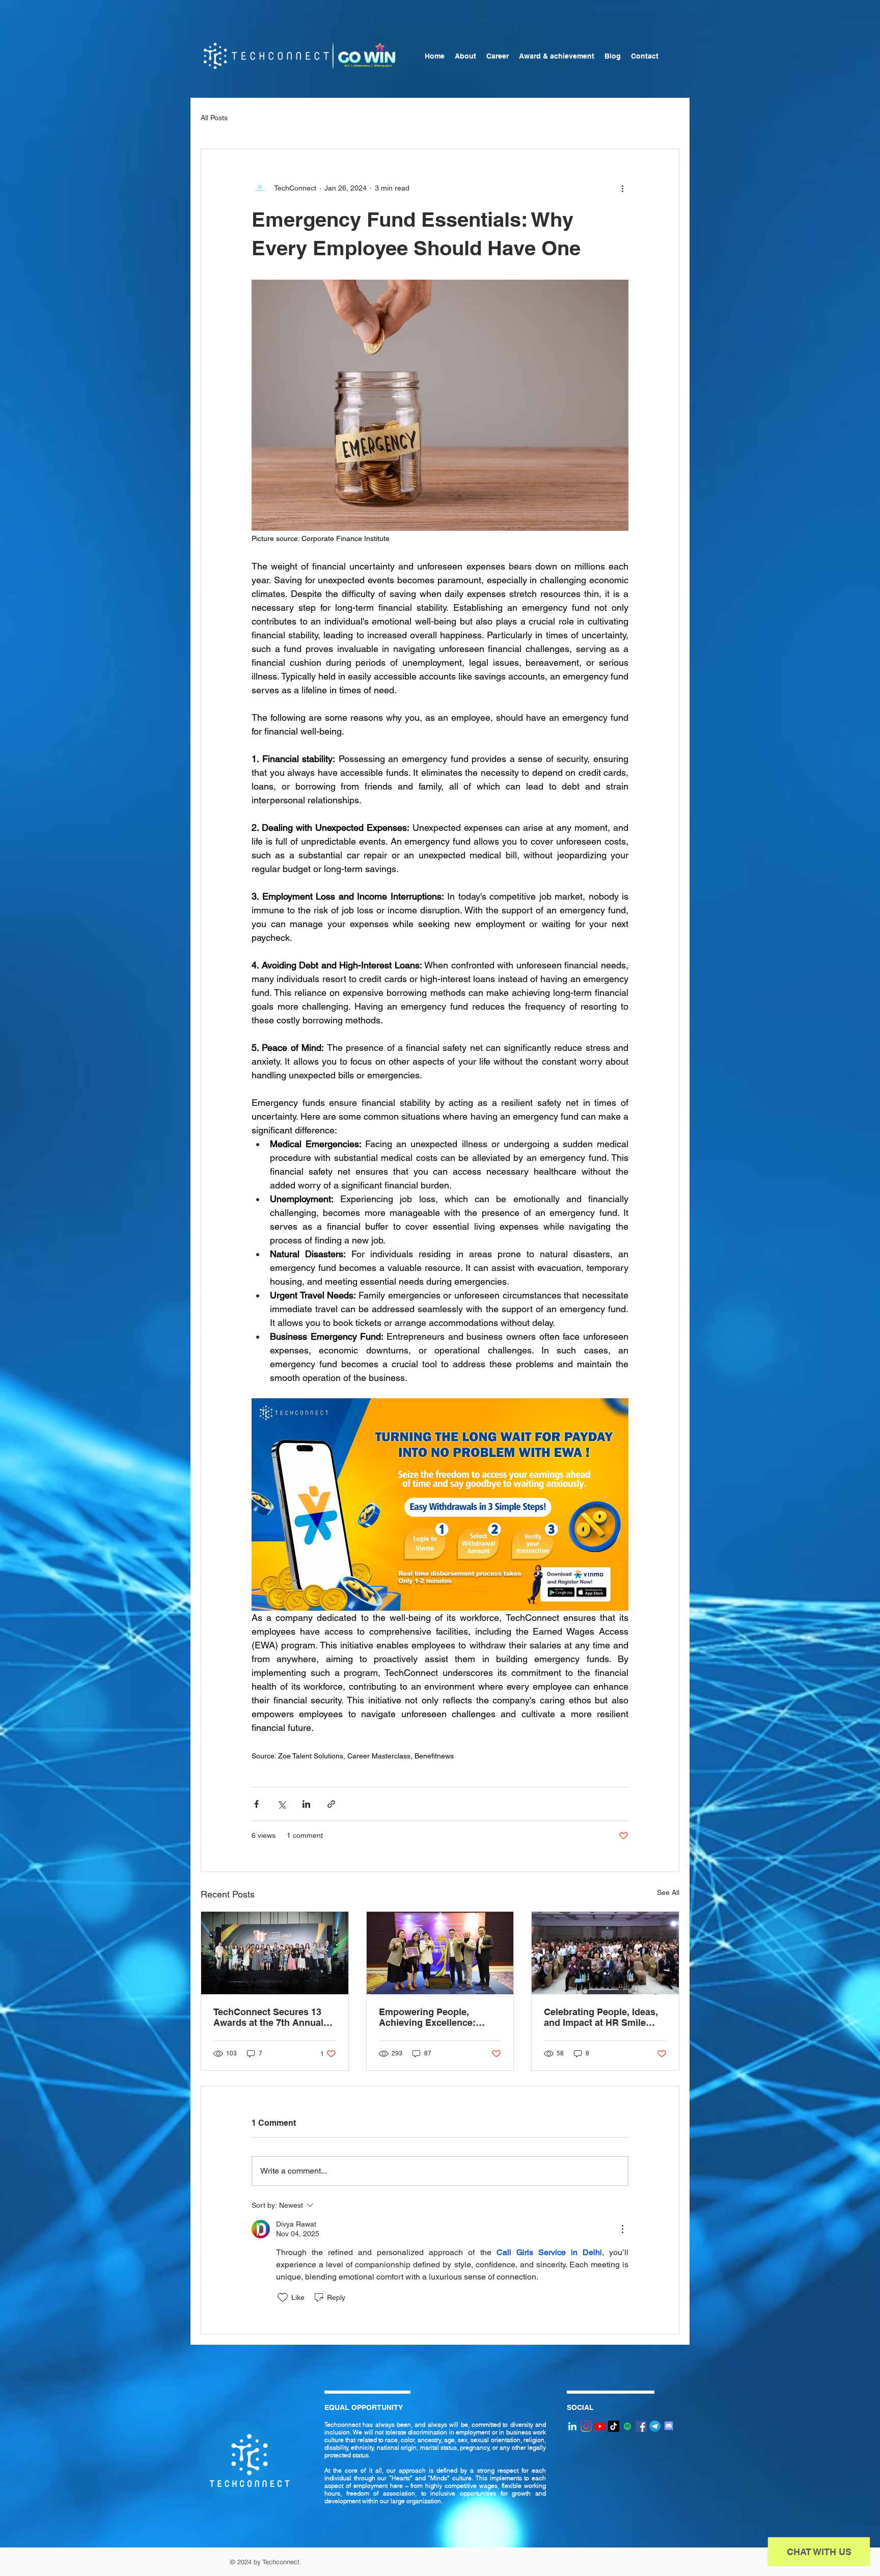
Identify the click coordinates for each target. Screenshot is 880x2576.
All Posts (214, 118)
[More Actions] (622, 2229)
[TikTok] (614, 2426)
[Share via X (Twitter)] (281, 1804)
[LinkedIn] (572, 2426)
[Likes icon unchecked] (283, 2297)
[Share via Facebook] (256, 1804)
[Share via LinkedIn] (306, 1804)
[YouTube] (600, 2426)
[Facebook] (641, 2426)
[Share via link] (331, 1804)
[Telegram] (655, 2426)
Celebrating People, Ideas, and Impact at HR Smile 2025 (601, 2017)
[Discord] (669, 2426)
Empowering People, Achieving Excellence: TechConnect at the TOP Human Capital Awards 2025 (431, 2017)
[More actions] (622, 188)
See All (668, 1892)
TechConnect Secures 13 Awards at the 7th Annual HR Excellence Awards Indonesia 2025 (268, 2017)
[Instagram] (586, 2426)
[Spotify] (627, 2426)
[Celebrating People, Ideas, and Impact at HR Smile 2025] (605, 1953)
